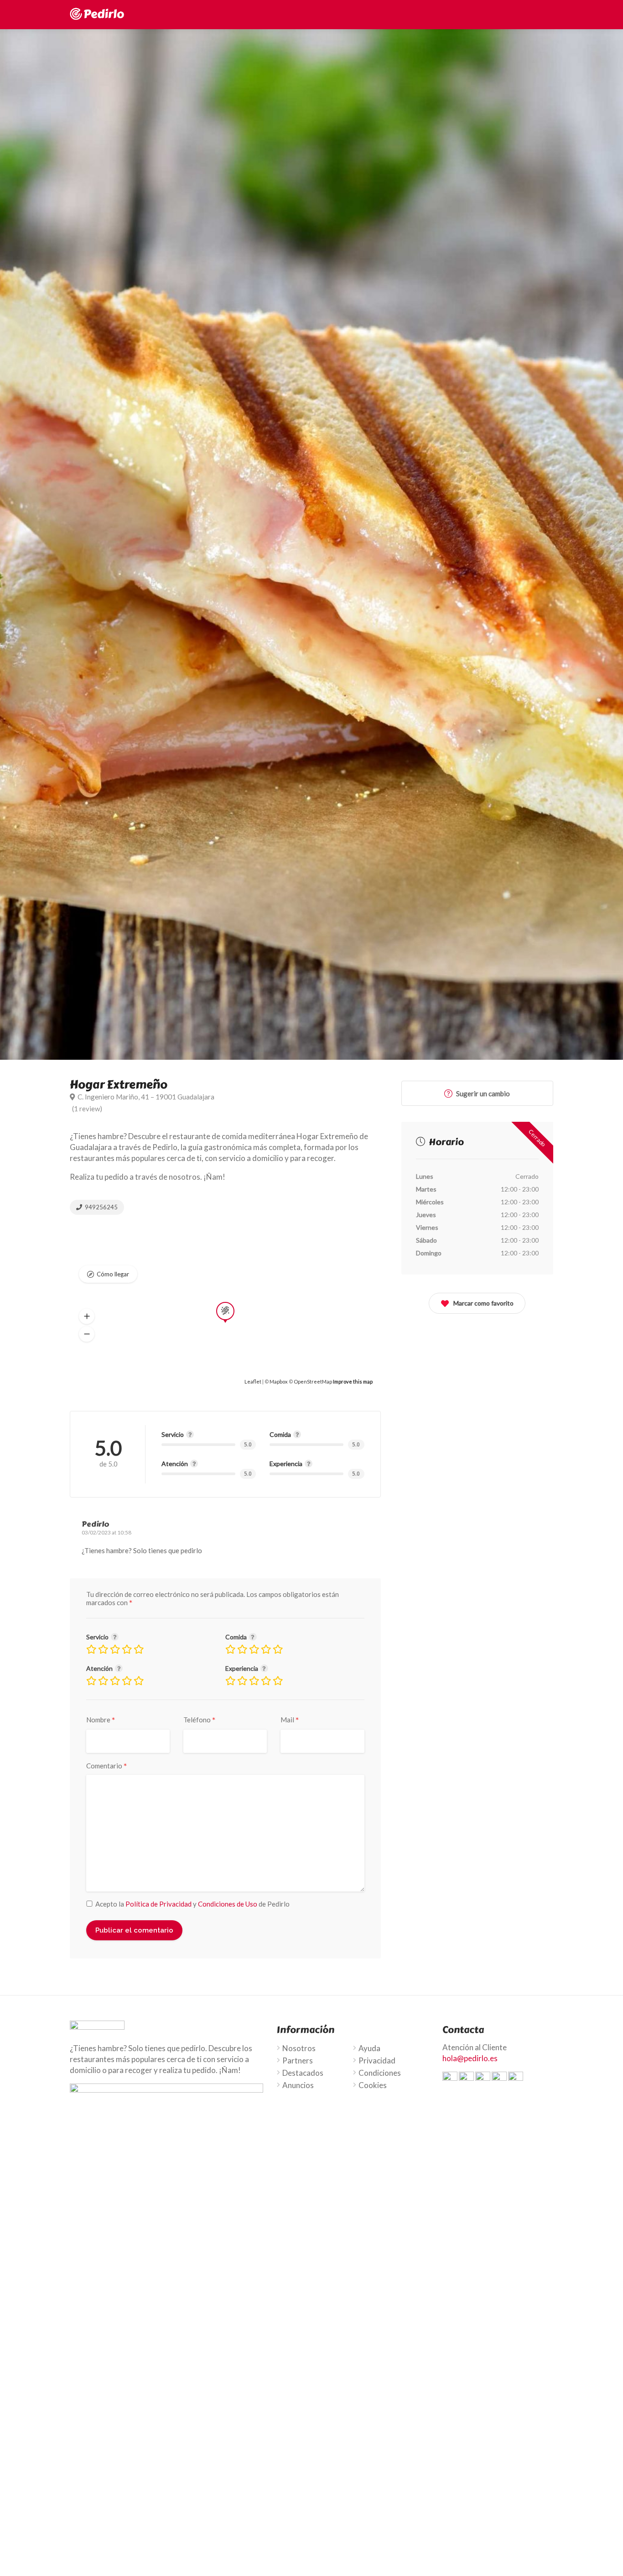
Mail (290, 1720)
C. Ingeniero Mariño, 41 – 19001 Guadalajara (145, 1097)
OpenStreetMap (313, 1381)
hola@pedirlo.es (470, 2058)
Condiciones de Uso (228, 1904)
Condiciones (380, 2073)
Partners (298, 2061)
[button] (87, 1316)
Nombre (101, 1720)
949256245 (101, 1207)
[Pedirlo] (97, 13)
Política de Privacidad (158, 1904)
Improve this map (353, 1381)
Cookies (373, 2085)
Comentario (107, 1766)
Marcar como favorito (483, 1303)
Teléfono (200, 1720)
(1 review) (87, 1109)
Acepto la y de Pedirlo (192, 1904)
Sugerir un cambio (482, 1094)
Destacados (303, 2073)
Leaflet (253, 1381)
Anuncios (298, 2085)
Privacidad (377, 2061)
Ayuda (369, 2048)
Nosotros (299, 2048)
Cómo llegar (113, 1274)
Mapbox (279, 1381)
